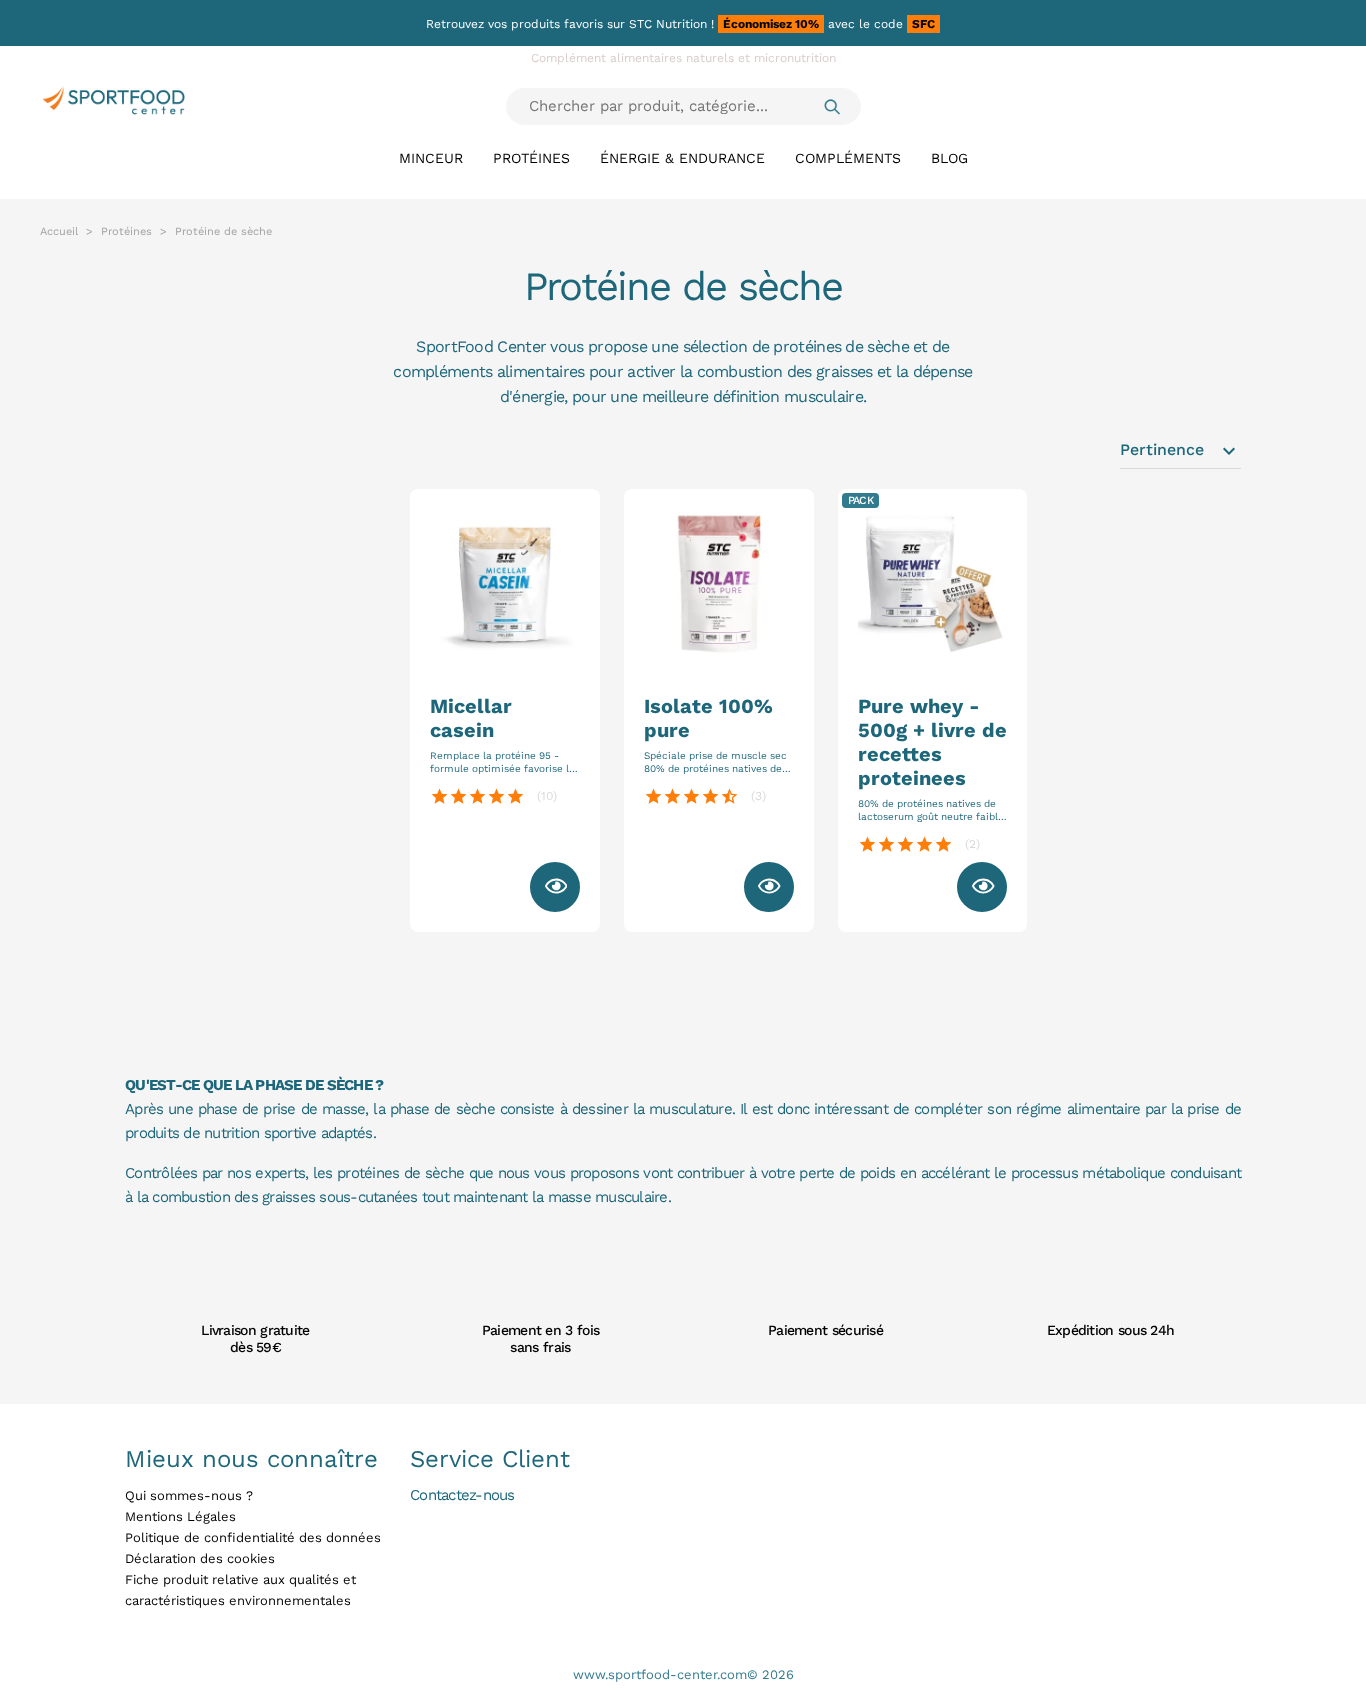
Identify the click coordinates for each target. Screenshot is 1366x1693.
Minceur (431, 158)
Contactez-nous (462, 1494)
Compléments (848, 158)
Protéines (531, 158)
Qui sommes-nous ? (189, 1495)
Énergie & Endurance (682, 158)
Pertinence (1180, 451)
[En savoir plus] (555, 887)
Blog (949, 158)
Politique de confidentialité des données (253, 1537)
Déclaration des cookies (200, 1558)
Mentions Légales (180, 1516)
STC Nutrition (668, 24)
